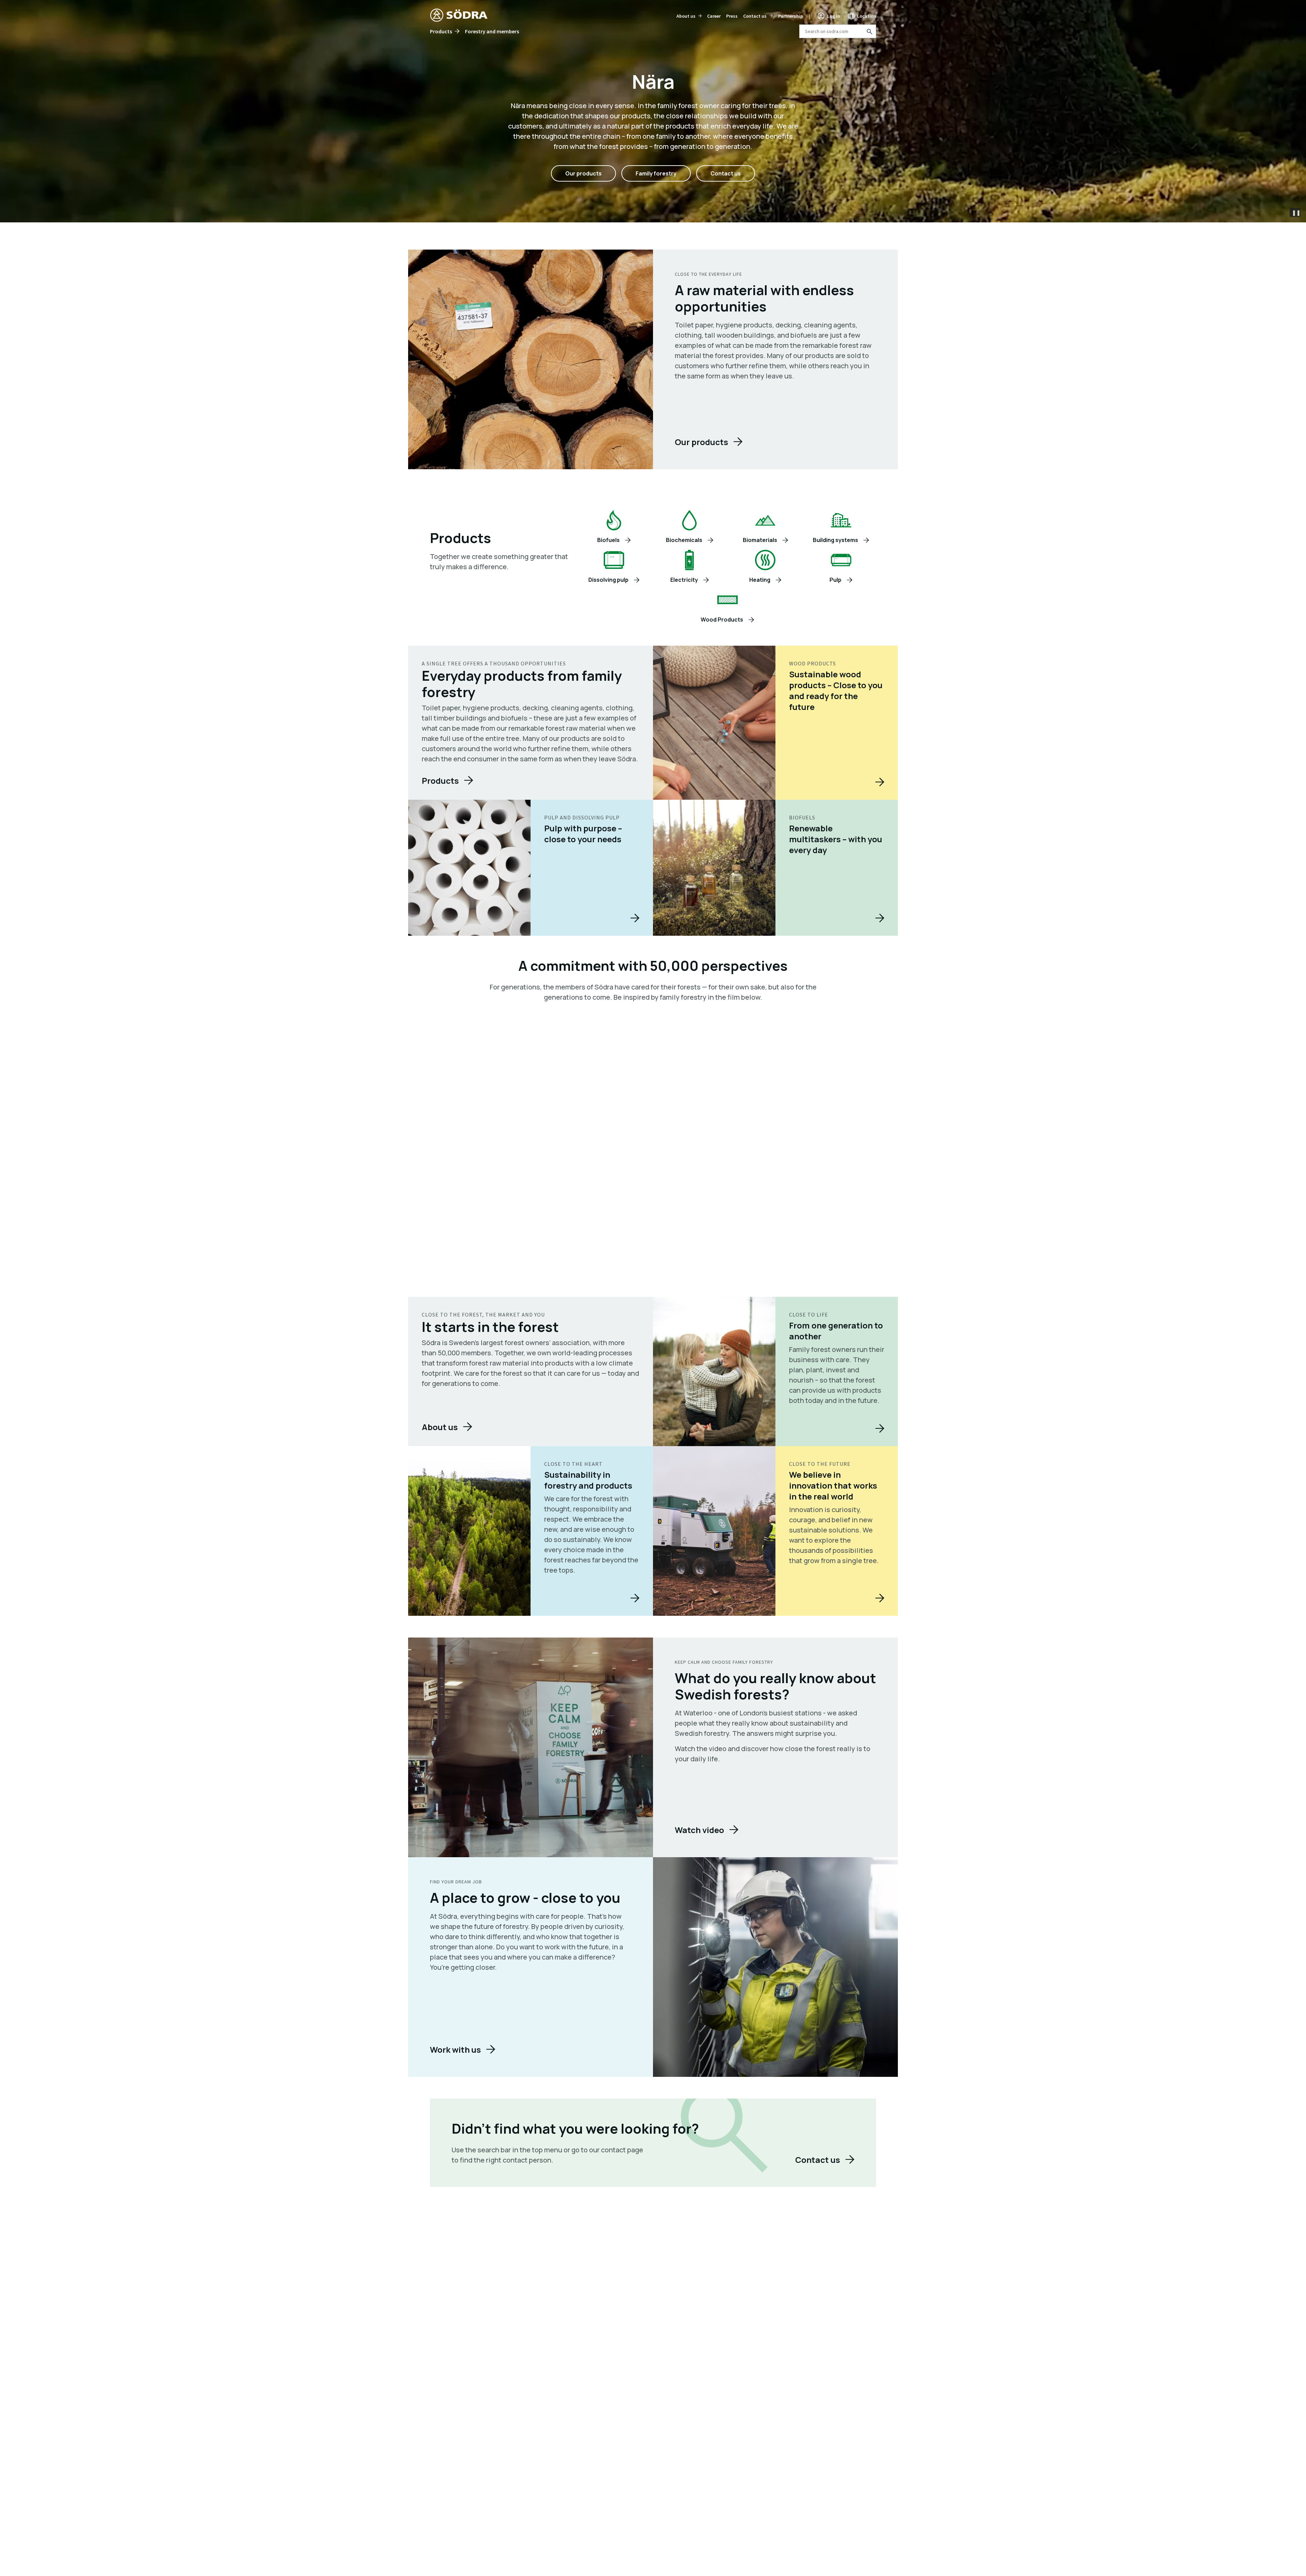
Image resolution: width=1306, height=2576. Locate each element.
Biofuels (608, 540)
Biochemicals (684, 540)
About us (686, 16)
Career (714, 16)
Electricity (684, 580)
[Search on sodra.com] (869, 31)
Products (441, 31)
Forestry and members (492, 31)
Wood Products (722, 620)
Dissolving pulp (608, 580)
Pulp (835, 580)
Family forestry (656, 173)
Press (732, 16)
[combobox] (838, 31)
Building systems (835, 540)
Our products (583, 173)
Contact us (755, 16)
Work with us (455, 2049)
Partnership (791, 16)
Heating (760, 580)
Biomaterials (760, 540)
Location (867, 16)
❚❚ (1296, 213)
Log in (834, 16)
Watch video (699, 1830)
